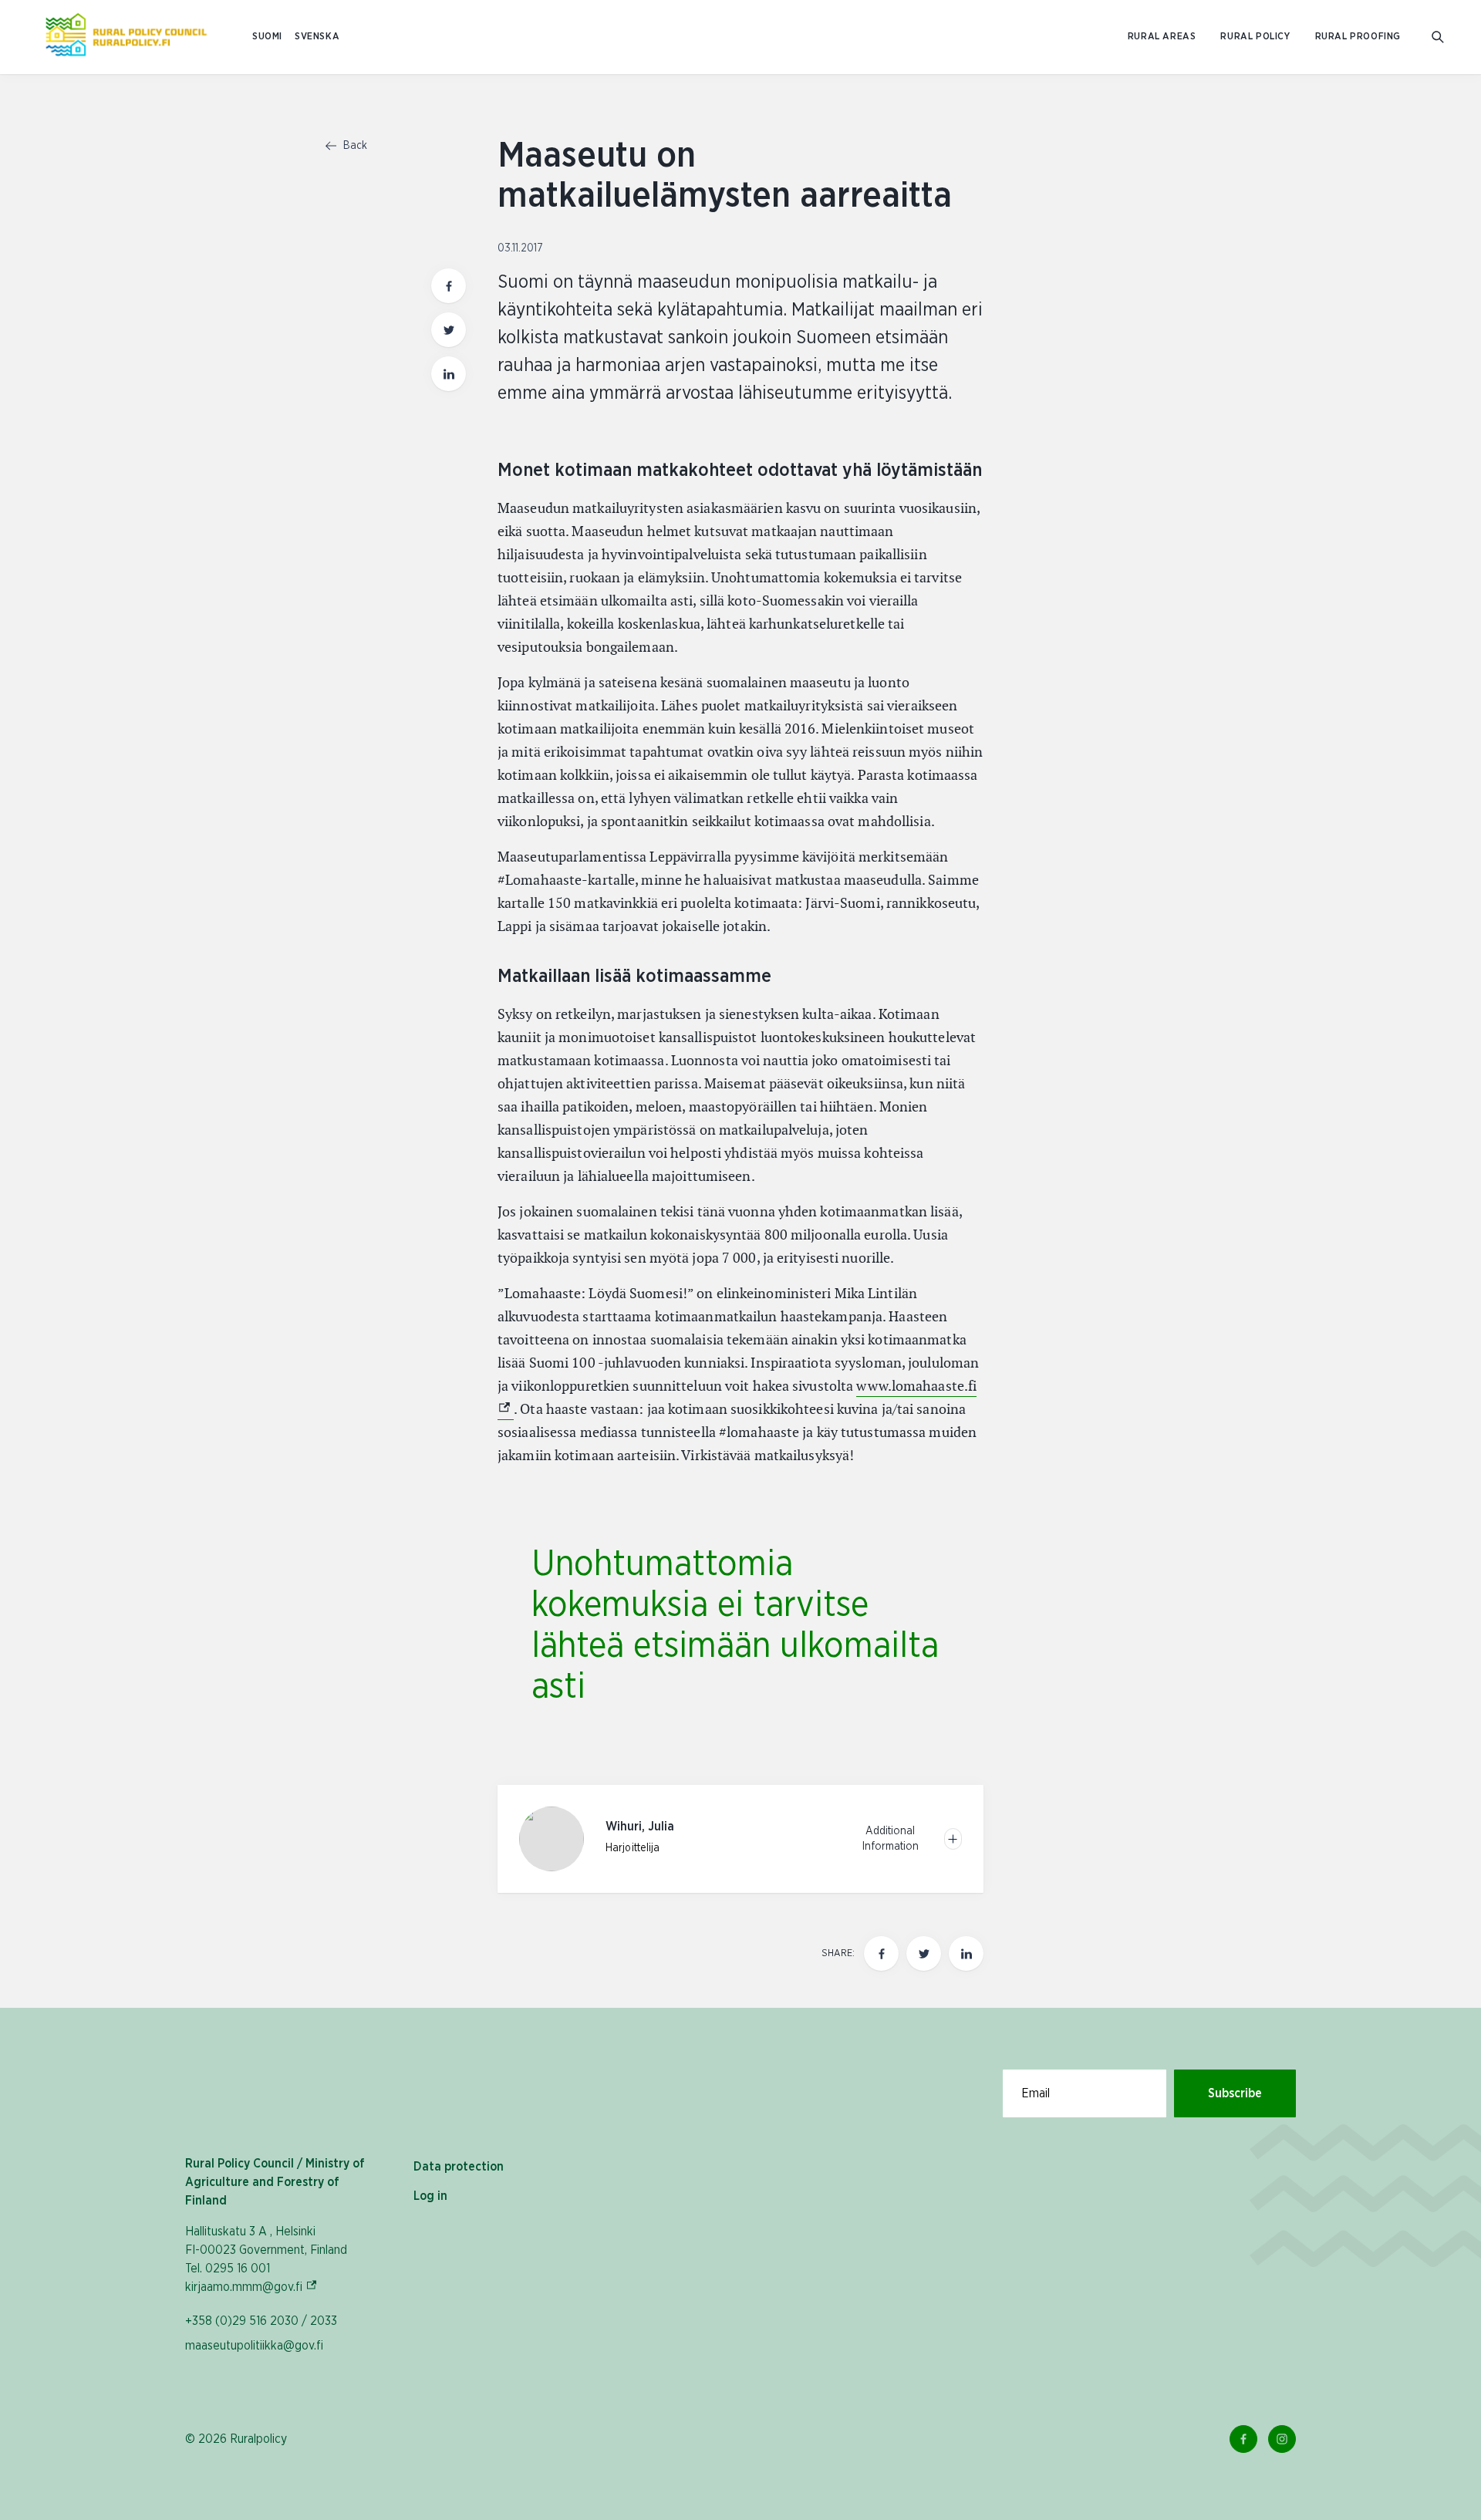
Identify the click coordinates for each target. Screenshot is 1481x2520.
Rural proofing (1358, 37)
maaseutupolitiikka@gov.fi (254, 2346)
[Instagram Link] (1282, 2439)
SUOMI (267, 37)
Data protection (459, 2167)
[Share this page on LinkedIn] (449, 374)
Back (354, 146)
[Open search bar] (1438, 37)
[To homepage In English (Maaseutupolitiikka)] (126, 37)
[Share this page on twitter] (449, 330)
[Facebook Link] (1243, 2439)
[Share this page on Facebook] (449, 286)
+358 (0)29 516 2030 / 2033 (261, 2321)
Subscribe (1235, 2093)
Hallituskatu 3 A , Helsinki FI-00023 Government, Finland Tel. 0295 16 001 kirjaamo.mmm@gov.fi (266, 2259)
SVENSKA (317, 37)
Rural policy (1255, 37)
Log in (430, 2196)
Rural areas (1162, 37)
